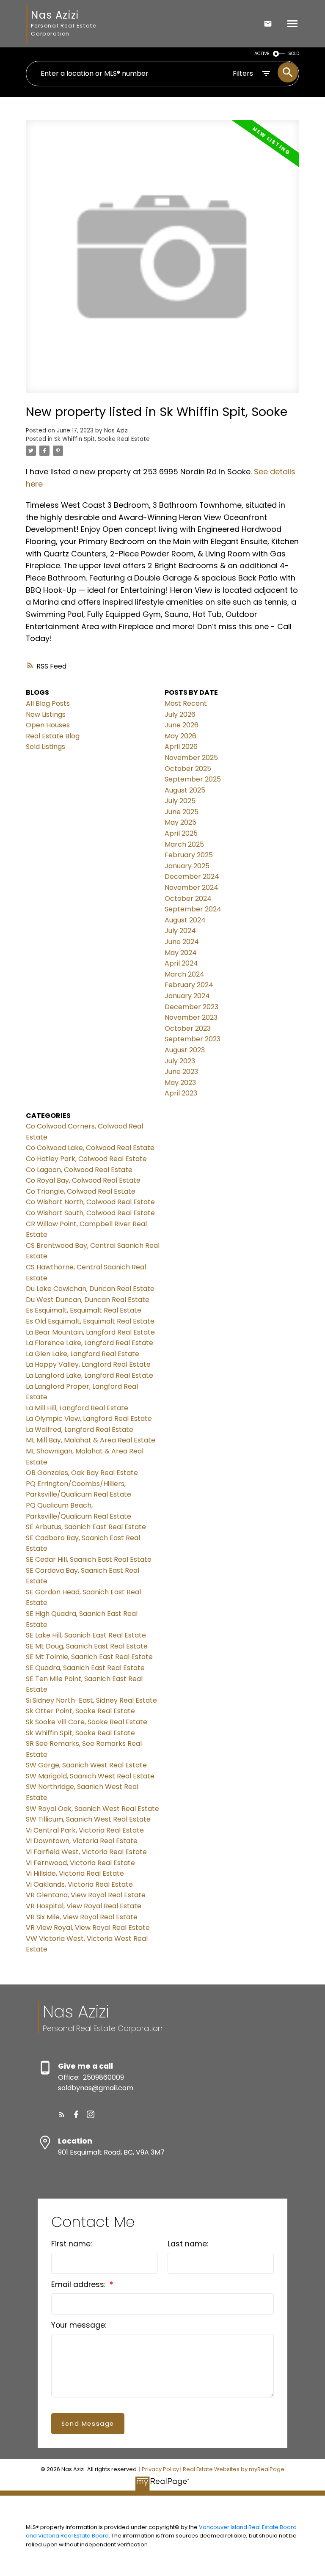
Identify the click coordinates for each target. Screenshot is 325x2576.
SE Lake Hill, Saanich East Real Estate (86, 1635)
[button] (62, 2114)
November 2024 (191, 888)
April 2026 (181, 747)
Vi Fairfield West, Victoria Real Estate (86, 1852)
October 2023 (188, 1028)
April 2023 (181, 1093)
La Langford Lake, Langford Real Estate (90, 1375)
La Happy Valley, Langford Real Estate (88, 1364)
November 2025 (191, 758)
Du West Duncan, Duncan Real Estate (88, 1300)
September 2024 (193, 909)
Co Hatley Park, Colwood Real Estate (86, 1159)
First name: (72, 2244)
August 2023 (185, 1050)
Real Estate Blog (53, 736)
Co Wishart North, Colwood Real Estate (90, 1202)
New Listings (46, 714)
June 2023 (181, 1072)
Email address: (79, 2284)
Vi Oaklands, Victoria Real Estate (79, 1884)
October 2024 (188, 899)
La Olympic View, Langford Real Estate (89, 1419)
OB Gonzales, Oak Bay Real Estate (82, 1473)
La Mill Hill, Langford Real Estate (77, 1408)
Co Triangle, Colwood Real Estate (81, 1191)
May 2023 (180, 1083)
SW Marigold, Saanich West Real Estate (90, 1776)
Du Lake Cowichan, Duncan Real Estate (90, 1289)
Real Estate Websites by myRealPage (234, 2469)
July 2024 (180, 931)
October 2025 (188, 769)
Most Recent (186, 703)
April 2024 (181, 963)
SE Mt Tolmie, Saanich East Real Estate (89, 1657)
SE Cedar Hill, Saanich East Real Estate (89, 1559)
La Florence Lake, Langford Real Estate (90, 1343)
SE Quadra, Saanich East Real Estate (85, 1668)
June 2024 (182, 942)
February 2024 (189, 985)
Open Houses (48, 725)
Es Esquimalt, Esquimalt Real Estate (84, 1310)
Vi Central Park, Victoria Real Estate (85, 1830)
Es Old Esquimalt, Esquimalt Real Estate (90, 1321)
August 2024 (185, 920)
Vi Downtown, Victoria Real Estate (82, 1841)
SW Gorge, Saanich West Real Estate (86, 1765)
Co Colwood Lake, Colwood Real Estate (90, 1148)
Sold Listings (45, 747)
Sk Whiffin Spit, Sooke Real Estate (102, 439)
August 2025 (185, 790)
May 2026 (180, 736)
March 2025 (184, 844)
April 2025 (181, 833)
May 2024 (181, 953)
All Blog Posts (48, 703)
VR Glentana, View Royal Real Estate (86, 1895)
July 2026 (180, 714)
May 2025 (180, 822)
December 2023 (191, 1007)
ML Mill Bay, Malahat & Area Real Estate (91, 1440)
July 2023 (180, 1061)
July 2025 (180, 801)
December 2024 (192, 877)
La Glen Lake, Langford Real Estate (83, 1354)
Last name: (188, 2244)
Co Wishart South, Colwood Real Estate (90, 1213)
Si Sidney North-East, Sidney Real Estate (91, 1700)
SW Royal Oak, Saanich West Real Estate (92, 1809)
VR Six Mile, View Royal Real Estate (82, 1917)
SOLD (294, 54)
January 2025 (187, 866)
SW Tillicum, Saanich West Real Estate (88, 1819)
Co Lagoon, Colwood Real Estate (79, 1170)
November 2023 (191, 1017)
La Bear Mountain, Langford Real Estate (90, 1332)
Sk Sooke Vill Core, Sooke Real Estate (87, 1722)
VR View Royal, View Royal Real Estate (88, 1928)
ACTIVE (262, 54)
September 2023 (193, 1039)
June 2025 (182, 812)
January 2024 (187, 996)
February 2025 (189, 855)
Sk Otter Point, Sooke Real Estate (80, 1711)
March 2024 (185, 974)
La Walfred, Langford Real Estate (80, 1430)
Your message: (79, 2325)
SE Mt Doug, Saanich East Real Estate (87, 1646)
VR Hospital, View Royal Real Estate (84, 1906)
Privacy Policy (160, 2469)
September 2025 (193, 779)
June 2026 (182, 725)
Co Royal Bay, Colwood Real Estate (83, 1180)
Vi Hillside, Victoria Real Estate (75, 1873)
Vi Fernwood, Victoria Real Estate (80, 1863)
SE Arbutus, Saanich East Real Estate (86, 1527)
